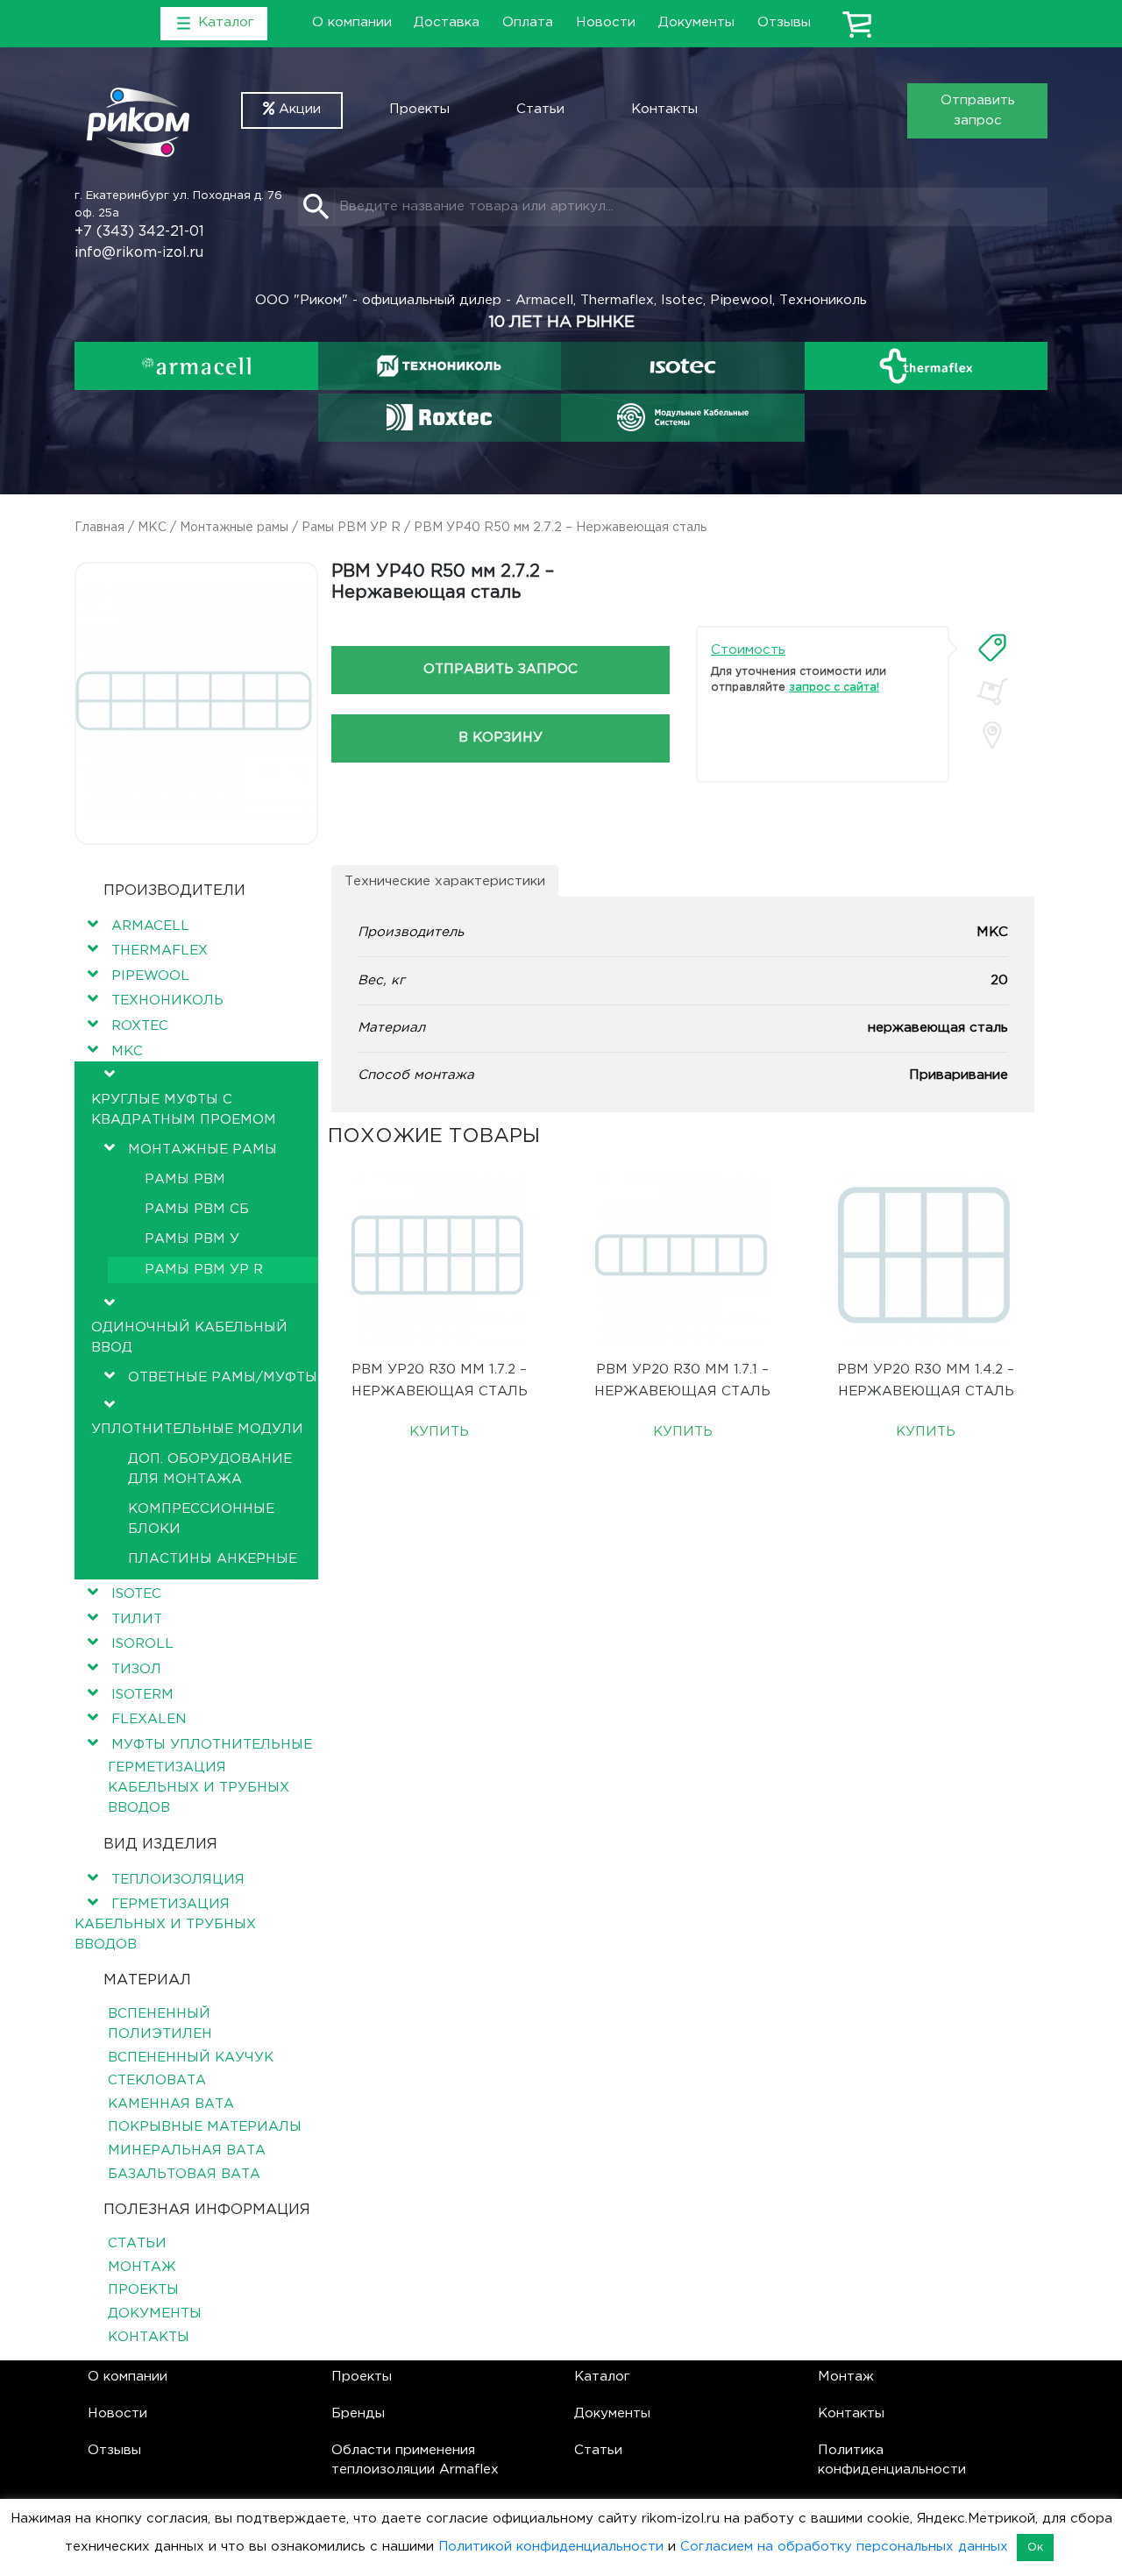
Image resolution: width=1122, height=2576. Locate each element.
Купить (439, 1432)
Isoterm (142, 1695)
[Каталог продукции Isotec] (683, 365)
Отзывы (784, 22)
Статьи (540, 109)
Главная (99, 528)
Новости (606, 22)
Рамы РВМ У (192, 1239)
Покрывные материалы (205, 2127)
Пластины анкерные (213, 1559)
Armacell (150, 926)
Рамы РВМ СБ (197, 1209)
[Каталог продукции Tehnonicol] (439, 365)
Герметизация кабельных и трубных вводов (199, 1788)
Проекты (419, 109)
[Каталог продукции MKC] (683, 417)
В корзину (501, 738)
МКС (152, 528)
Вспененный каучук (191, 2058)
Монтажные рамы (234, 528)
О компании (352, 22)
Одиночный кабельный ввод (189, 1338)
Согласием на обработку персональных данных (844, 2547)
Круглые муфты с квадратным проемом (184, 1110)
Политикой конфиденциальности (551, 2547)
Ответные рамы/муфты (223, 1377)
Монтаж (142, 2267)
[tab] (992, 648)
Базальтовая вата (184, 2174)
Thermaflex (160, 951)
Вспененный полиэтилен (160, 2024)
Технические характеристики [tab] (445, 881)
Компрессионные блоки (201, 1519)
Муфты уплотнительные (212, 1745)
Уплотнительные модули (197, 1429)
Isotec (136, 1594)
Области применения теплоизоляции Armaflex (415, 2460)
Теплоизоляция (178, 1880)
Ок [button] (1035, 2548)
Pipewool (150, 976)
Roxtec (140, 1026)
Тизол (136, 1669)
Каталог (602, 2377)
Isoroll (142, 1644)
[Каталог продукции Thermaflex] (927, 365)
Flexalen (149, 1719)
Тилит (137, 1619)
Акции (298, 109)
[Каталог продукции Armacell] (196, 365)
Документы (696, 22)
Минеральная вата (187, 2150)
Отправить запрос (978, 110)
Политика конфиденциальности (892, 2460)
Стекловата (157, 2080)
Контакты (664, 109)
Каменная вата (171, 2104)
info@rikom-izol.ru (139, 253)
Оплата (528, 22)
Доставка (447, 22)
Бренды (358, 2413)
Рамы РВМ (185, 1179)
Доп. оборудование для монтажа (210, 1469)
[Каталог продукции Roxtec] (439, 418)
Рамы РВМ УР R (351, 528)
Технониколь (167, 1001)
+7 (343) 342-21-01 (139, 232)
